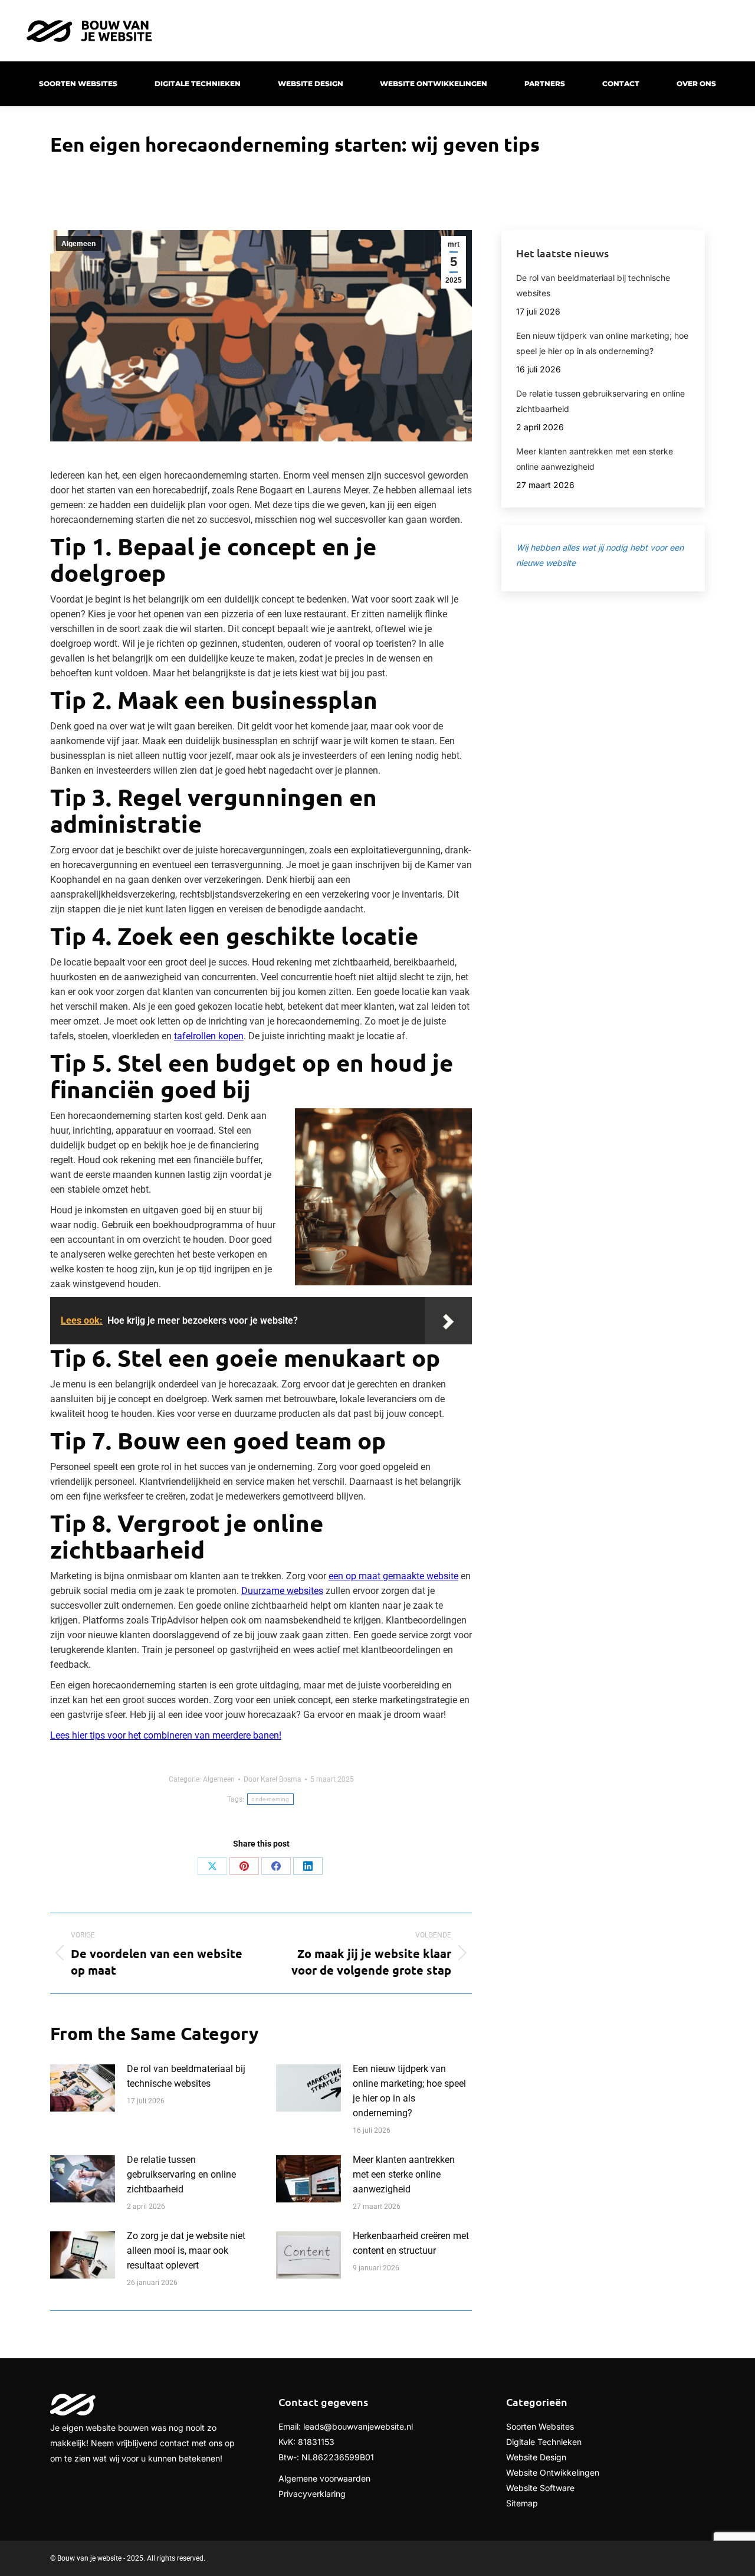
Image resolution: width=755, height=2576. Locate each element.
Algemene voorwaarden (324, 2478)
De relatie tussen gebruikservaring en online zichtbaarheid (181, 2174)
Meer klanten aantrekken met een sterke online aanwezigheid (404, 2174)
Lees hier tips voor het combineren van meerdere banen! (166, 1735)
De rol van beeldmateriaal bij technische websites (186, 2076)
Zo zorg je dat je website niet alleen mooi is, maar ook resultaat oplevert (186, 2251)
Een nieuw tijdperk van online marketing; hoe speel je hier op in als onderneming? (409, 2091)
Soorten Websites (540, 2426)
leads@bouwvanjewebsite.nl (358, 2426)
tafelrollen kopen (209, 1036)
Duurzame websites (282, 1591)
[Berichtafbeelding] (83, 2088)
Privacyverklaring (312, 2494)
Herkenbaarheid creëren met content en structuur (411, 2243)
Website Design (536, 2457)
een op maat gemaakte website (393, 1576)
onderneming (270, 1799)
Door (273, 1779)
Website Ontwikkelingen (553, 2472)
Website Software (540, 2488)
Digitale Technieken (544, 2442)
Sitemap (522, 2503)
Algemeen (78, 244)
